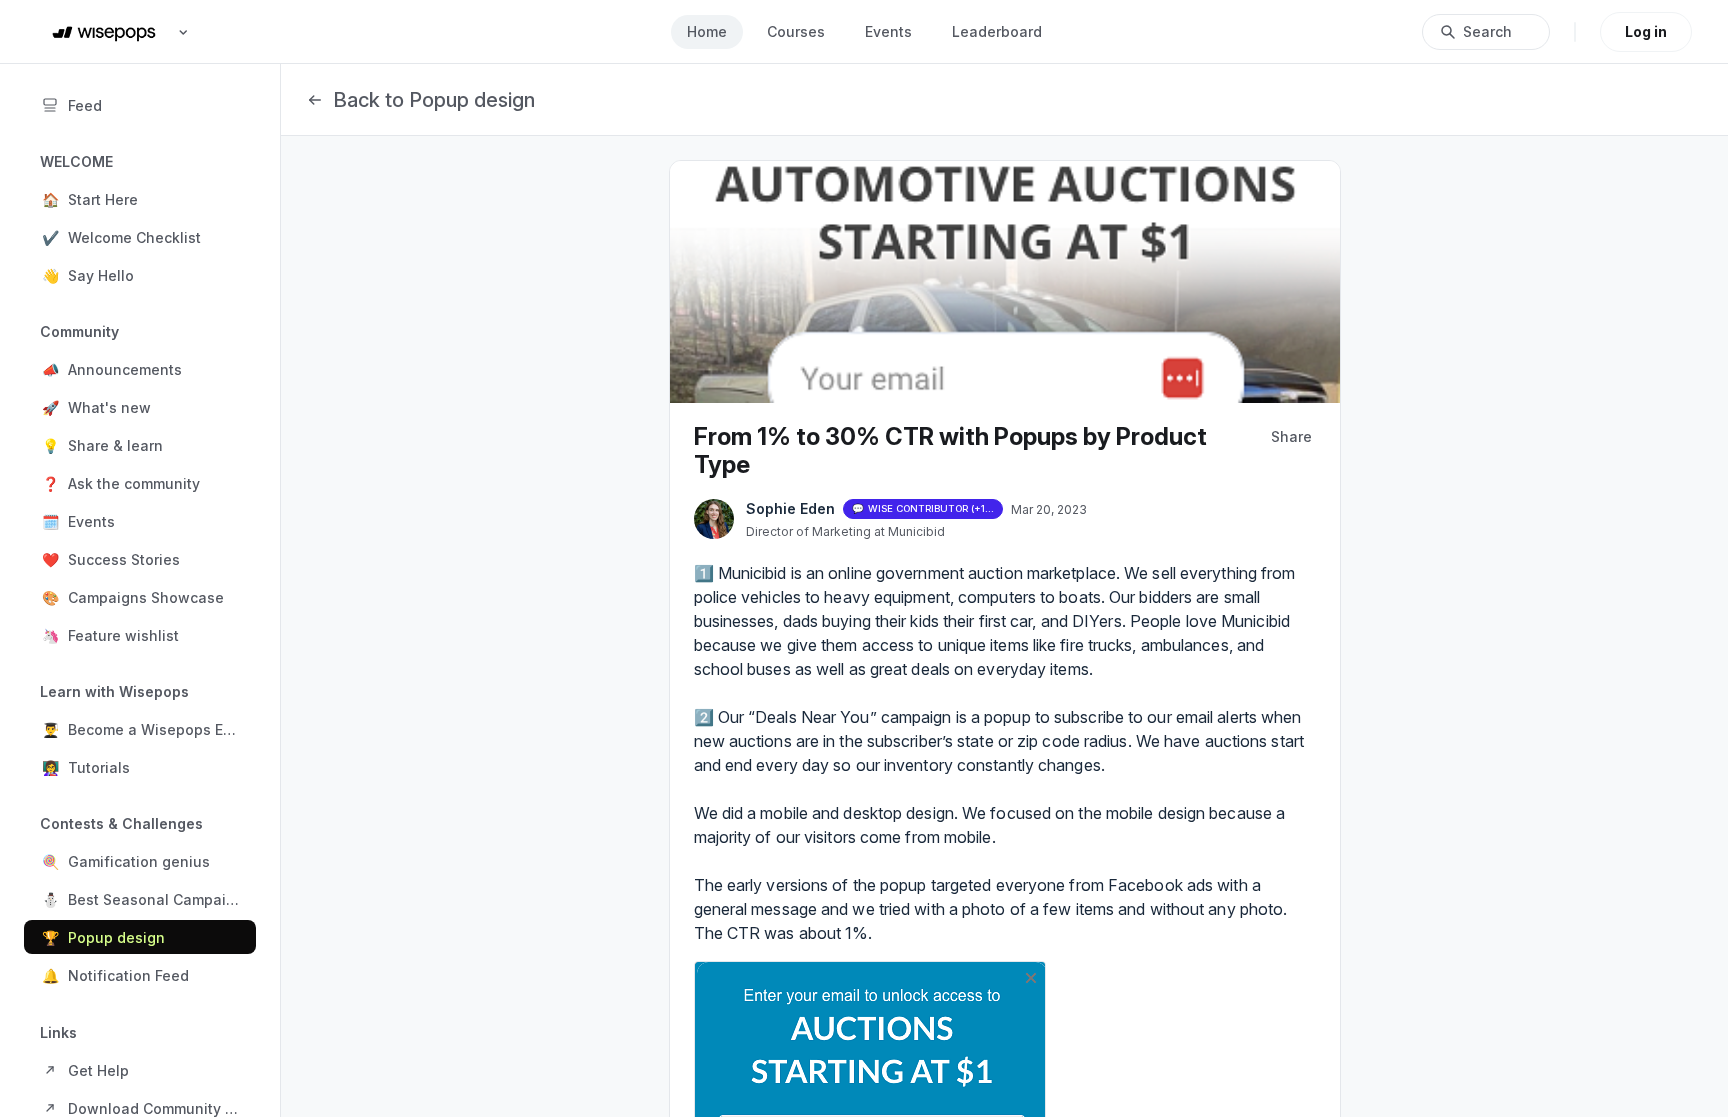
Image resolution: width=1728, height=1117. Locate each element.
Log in (1646, 31)
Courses (796, 31)
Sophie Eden (790, 508)
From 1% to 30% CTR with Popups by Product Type (950, 450)
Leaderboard (997, 31)
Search (1487, 31)
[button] (140, 199)
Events (888, 31)
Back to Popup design (434, 100)
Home (707, 31)
